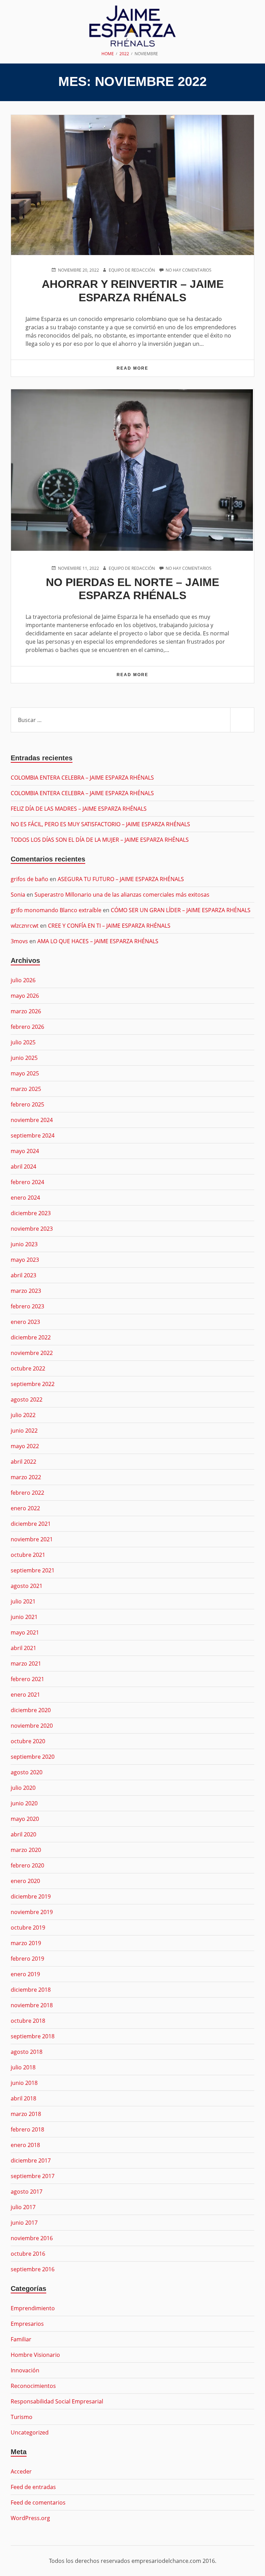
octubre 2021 (28, 1555)
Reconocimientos (33, 2386)
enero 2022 (25, 1508)
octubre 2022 (28, 1368)
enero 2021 (25, 1695)
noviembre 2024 (32, 1120)
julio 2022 (23, 1415)
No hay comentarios (189, 270)
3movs (19, 941)
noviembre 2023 (32, 1229)
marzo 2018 (26, 2114)
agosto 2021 (27, 1586)
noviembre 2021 (32, 1539)
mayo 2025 (25, 1073)
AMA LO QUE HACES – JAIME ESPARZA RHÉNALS (98, 941)
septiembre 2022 (33, 1384)
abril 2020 (23, 1834)
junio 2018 (24, 2083)
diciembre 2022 (31, 1337)
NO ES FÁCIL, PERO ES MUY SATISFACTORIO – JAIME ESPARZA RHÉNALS (100, 824)
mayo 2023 (25, 1260)
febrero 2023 (27, 1306)
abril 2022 (23, 1462)
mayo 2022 (25, 1446)
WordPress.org (30, 2518)
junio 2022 (24, 1431)
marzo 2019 (26, 1943)
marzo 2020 (26, 1850)
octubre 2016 (28, 2254)
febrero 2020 (27, 1865)
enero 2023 (25, 1322)
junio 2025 (24, 1058)
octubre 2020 (28, 1741)
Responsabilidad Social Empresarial (57, 2401)
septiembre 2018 (33, 2036)
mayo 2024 (25, 1151)
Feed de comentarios (38, 2502)
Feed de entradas (33, 2487)
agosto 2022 (27, 1399)
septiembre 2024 (33, 1135)
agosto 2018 (27, 2052)
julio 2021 (23, 1601)
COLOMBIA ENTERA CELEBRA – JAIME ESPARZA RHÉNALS (82, 778)
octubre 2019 (28, 1928)
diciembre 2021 (31, 1524)
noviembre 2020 (32, 1726)
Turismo (22, 2417)
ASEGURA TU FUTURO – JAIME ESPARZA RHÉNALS (121, 879)
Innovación (25, 2370)
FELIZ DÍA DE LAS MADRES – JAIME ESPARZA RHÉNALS (79, 809)
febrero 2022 (27, 1493)
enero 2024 (25, 1198)
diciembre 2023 (31, 1213)
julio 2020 (23, 1788)
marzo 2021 (26, 1663)
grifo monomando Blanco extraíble (56, 910)
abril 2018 (23, 2098)
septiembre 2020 (33, 1757)
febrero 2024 (27, 1182)
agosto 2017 (27, 2192)
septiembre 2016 (33, 2269)
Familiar (21, 2339)
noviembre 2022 (32, 1353)
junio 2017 (24, 2223)
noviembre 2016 (32, 2238)
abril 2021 (23, 1648)
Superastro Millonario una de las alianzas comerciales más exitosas (122, 895)
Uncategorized (30, 2432)
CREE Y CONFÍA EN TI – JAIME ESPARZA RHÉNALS (109, 926)
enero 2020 (25, 1881)
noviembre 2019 (32, 1912)
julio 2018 (23, 2067)
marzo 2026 (26, 1011)
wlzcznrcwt (25, 926)
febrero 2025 (27, 1104)
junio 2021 (24, 1617)
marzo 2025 (26, 1089)
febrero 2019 (27, 1959)
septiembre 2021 (33, 1570)
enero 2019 (25, 1974)
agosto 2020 (27, 1772)
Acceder (21, 2471)
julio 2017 (23, 2207)
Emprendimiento (33, 2308)
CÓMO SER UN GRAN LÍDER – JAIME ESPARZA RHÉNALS (181, 910)
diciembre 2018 (31, 1990)
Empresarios (27, 2324)
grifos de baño (30, 879)
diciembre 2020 (31, 1710)
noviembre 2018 (32, 2005)
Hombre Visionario (35, 2355)
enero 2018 (25, 2145)
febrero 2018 (27, 2129)
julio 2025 (23, 1042)
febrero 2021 (27, 1679)
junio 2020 (24, 1803)
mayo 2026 (25, 996)
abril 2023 (23, 1275)
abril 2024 (23, 1167)
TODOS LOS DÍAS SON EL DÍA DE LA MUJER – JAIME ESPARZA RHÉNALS (100, 840)
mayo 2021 (25, 1632)
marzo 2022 (26, 1477)
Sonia (18, 895)
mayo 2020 (25, 1819)
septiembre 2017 (33, 2176)
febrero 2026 (27, 1027)
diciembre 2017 (31, 2160)
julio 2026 (23, 980)
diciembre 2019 (31, 1896)
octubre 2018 (28, 2021)
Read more (148, 371)
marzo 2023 (26, 1291)
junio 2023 (24, 1244)
